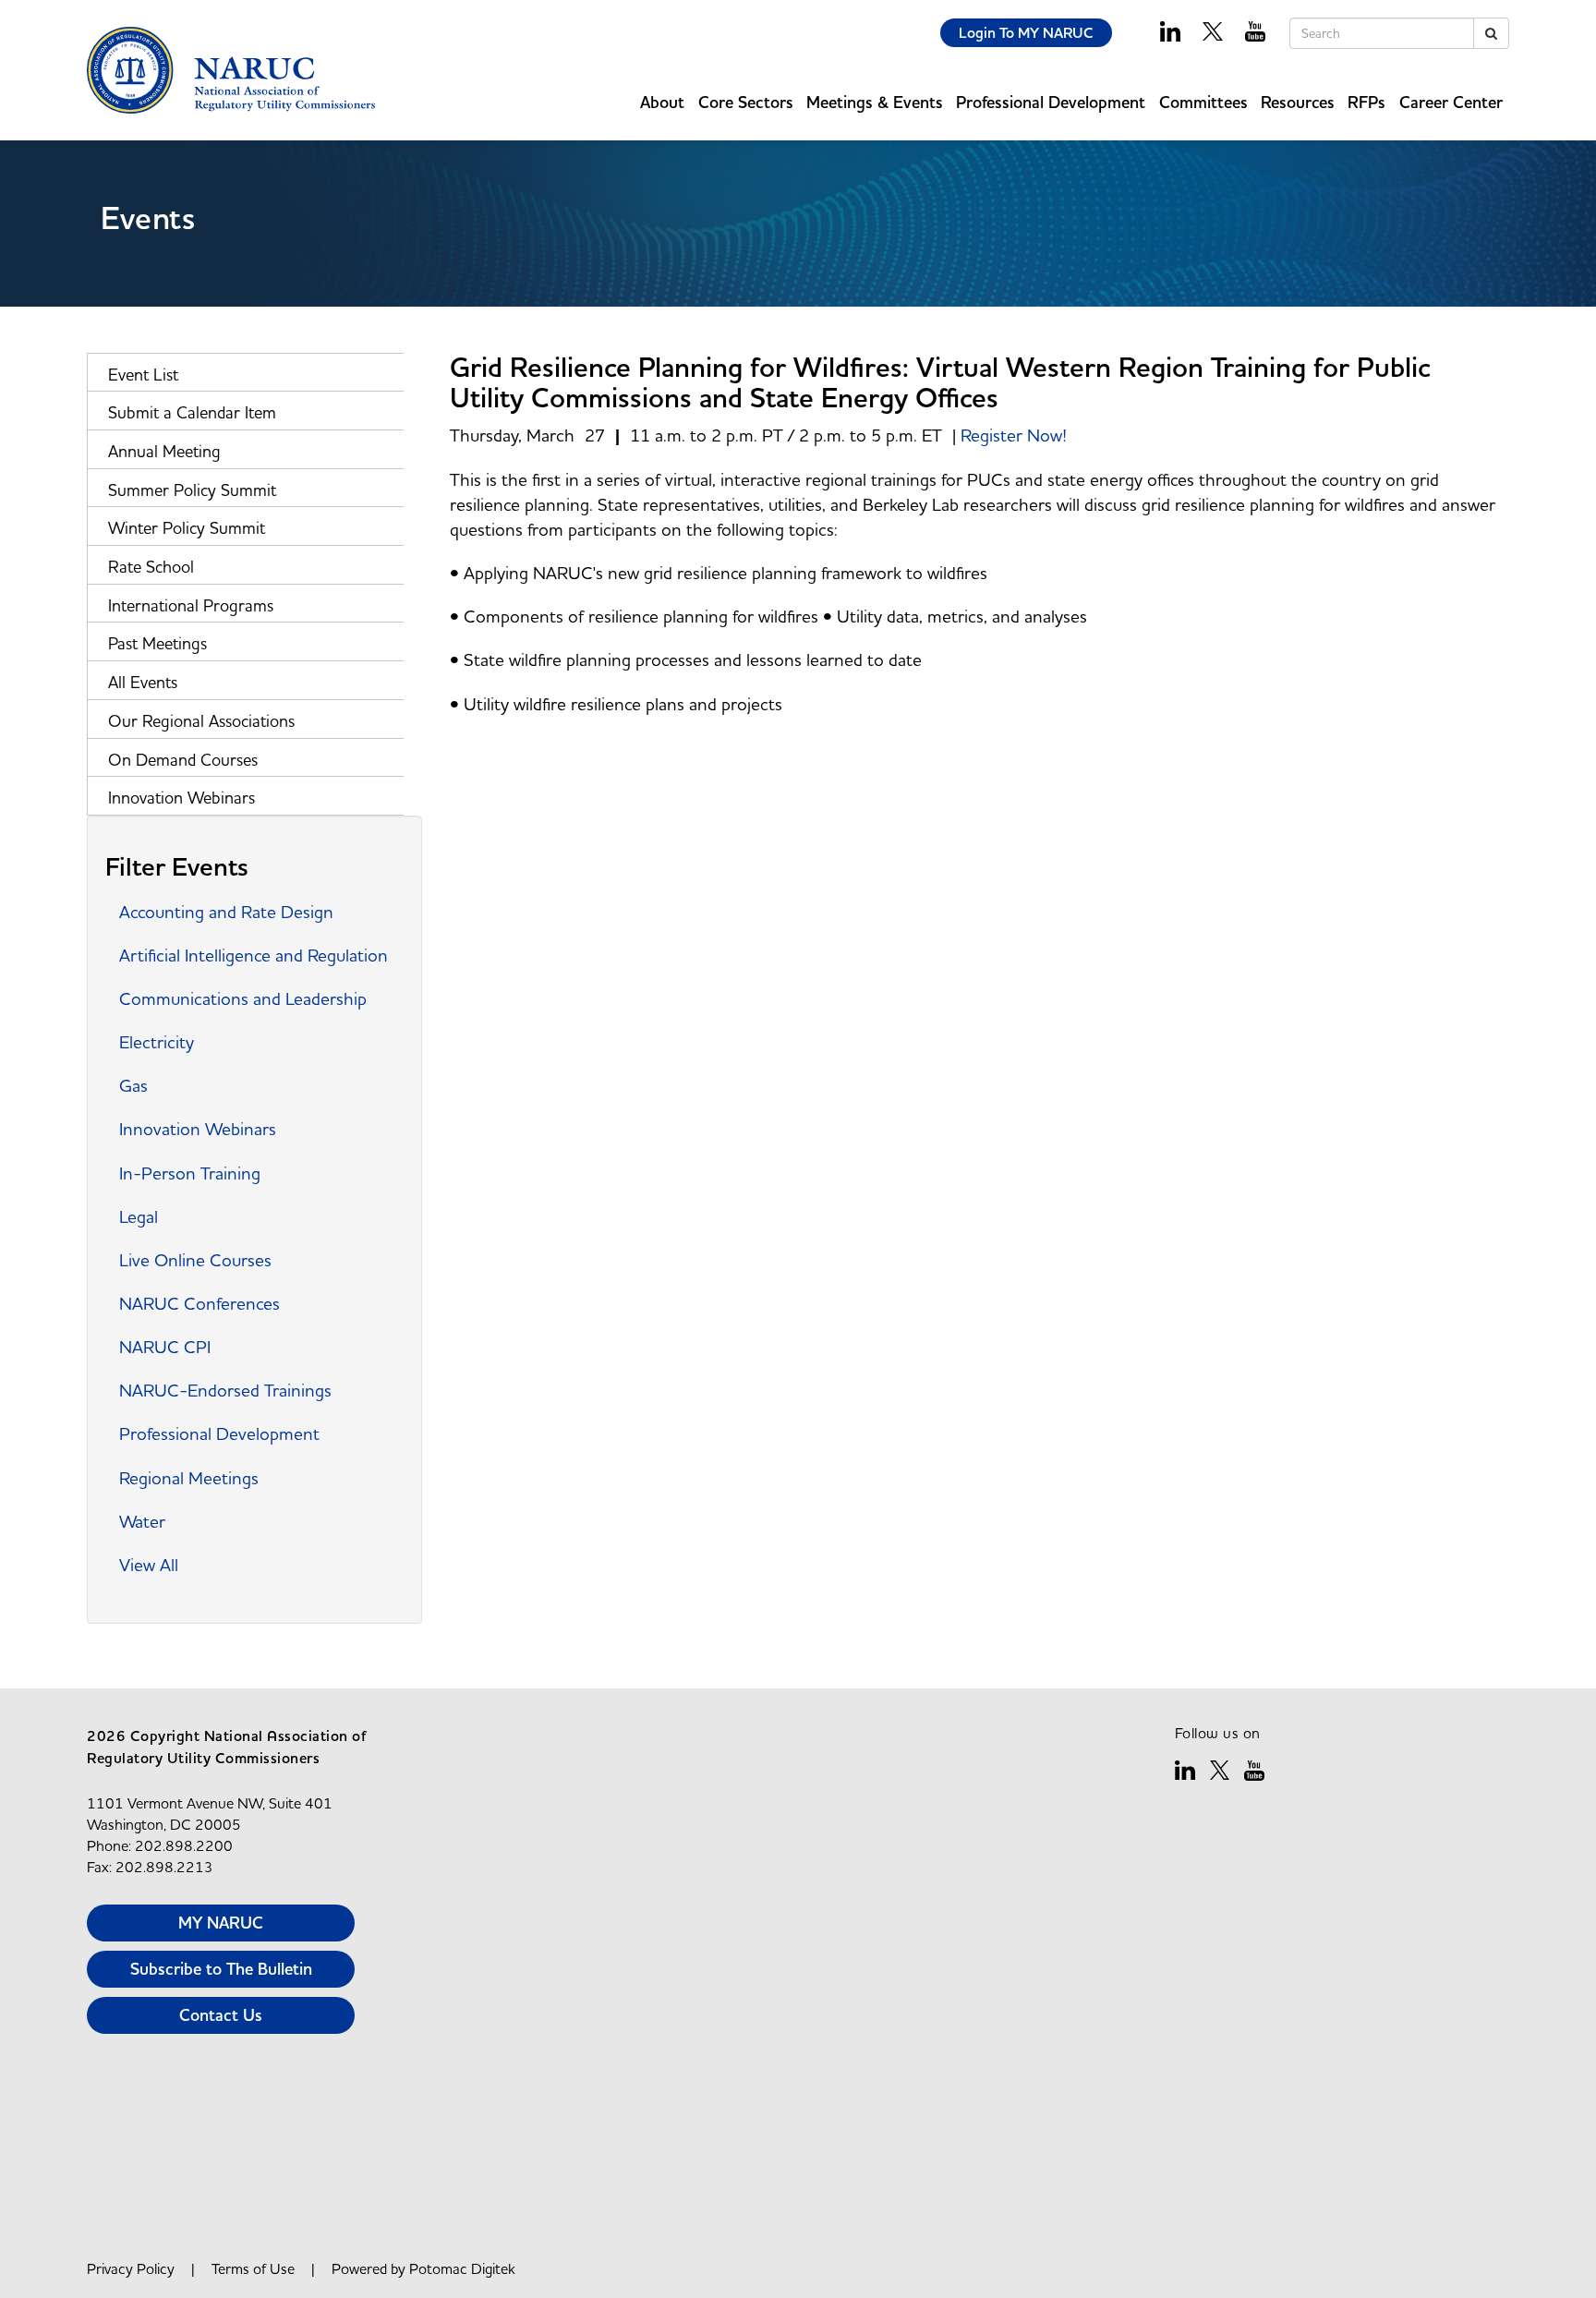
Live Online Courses (195, 1260)
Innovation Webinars (181, 798)
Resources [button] (1298, 102)
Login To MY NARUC (1026, 33)
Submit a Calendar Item (192, 412)
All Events (143, 682)
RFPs (1366, 102)
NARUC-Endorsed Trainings (225, 1390)
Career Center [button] (1451, 102)
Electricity (157, 1042)
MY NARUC (221, 1923)
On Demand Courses (183, 760)
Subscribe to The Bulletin (221, 1969)
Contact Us (221, 2015)
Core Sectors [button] (746, 102)
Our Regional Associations (201, 721)
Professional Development (219, 1433)
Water (142, 1521)
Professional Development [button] (1051, 102)
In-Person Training (190, 1173)
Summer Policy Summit (192, 490)
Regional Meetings (189, 1478)
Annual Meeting (164, 451)
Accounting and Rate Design (226, 912)
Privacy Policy (131, 2268)
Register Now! (1014, 435)
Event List (143, 375)
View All (149, 1565)
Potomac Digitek (462, 2268)
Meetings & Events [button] (875, 102)
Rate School (151, 567)
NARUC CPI (165, 1347)
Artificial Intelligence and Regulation (254, 955)
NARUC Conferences (199, 1303)
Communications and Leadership (243, 998)
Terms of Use (253, 2268)
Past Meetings (157, 643)
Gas (133, 1085)
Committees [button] (1203, 102)
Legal (139, 1216)
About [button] (662, 102)
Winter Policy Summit (187, 528)
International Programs (191, 605)
